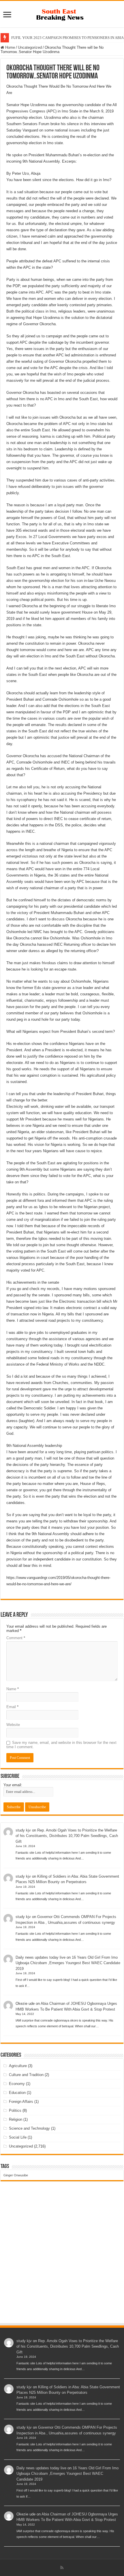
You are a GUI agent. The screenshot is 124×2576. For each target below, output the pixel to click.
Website (13, 1725)
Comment (16, 1638)
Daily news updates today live (41, 1957)
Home (10, 47)
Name (13, 1689)
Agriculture (18, 2066)
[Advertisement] (62, 2258)
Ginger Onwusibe (16, 2175)
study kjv (23, 1830)
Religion (16, 2119)
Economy (17, 2084)
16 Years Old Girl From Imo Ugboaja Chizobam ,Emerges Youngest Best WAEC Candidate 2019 (68, 1963)
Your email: (13, 1785)
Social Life (18, 2137)
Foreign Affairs (21, 2102)
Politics (15, 2110)
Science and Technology (29, 2128)
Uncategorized (30, 47)
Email (12, 1707)
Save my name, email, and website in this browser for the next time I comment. (61, 1745)
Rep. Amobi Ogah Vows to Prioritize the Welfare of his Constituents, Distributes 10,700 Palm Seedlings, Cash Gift (67, 1836)
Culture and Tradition (26, 2075)
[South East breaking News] (62, 14)
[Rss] (62, 2568)
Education (17, 2093)
